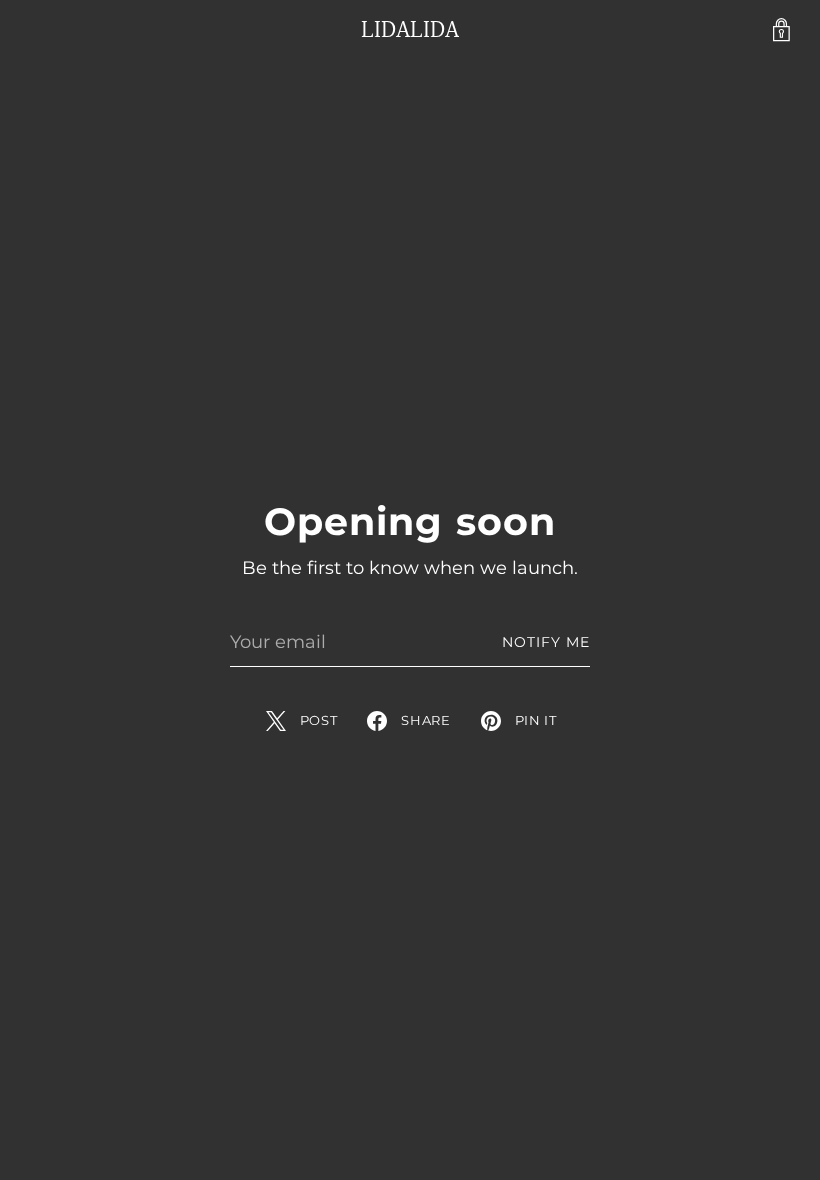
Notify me (546, 642)
